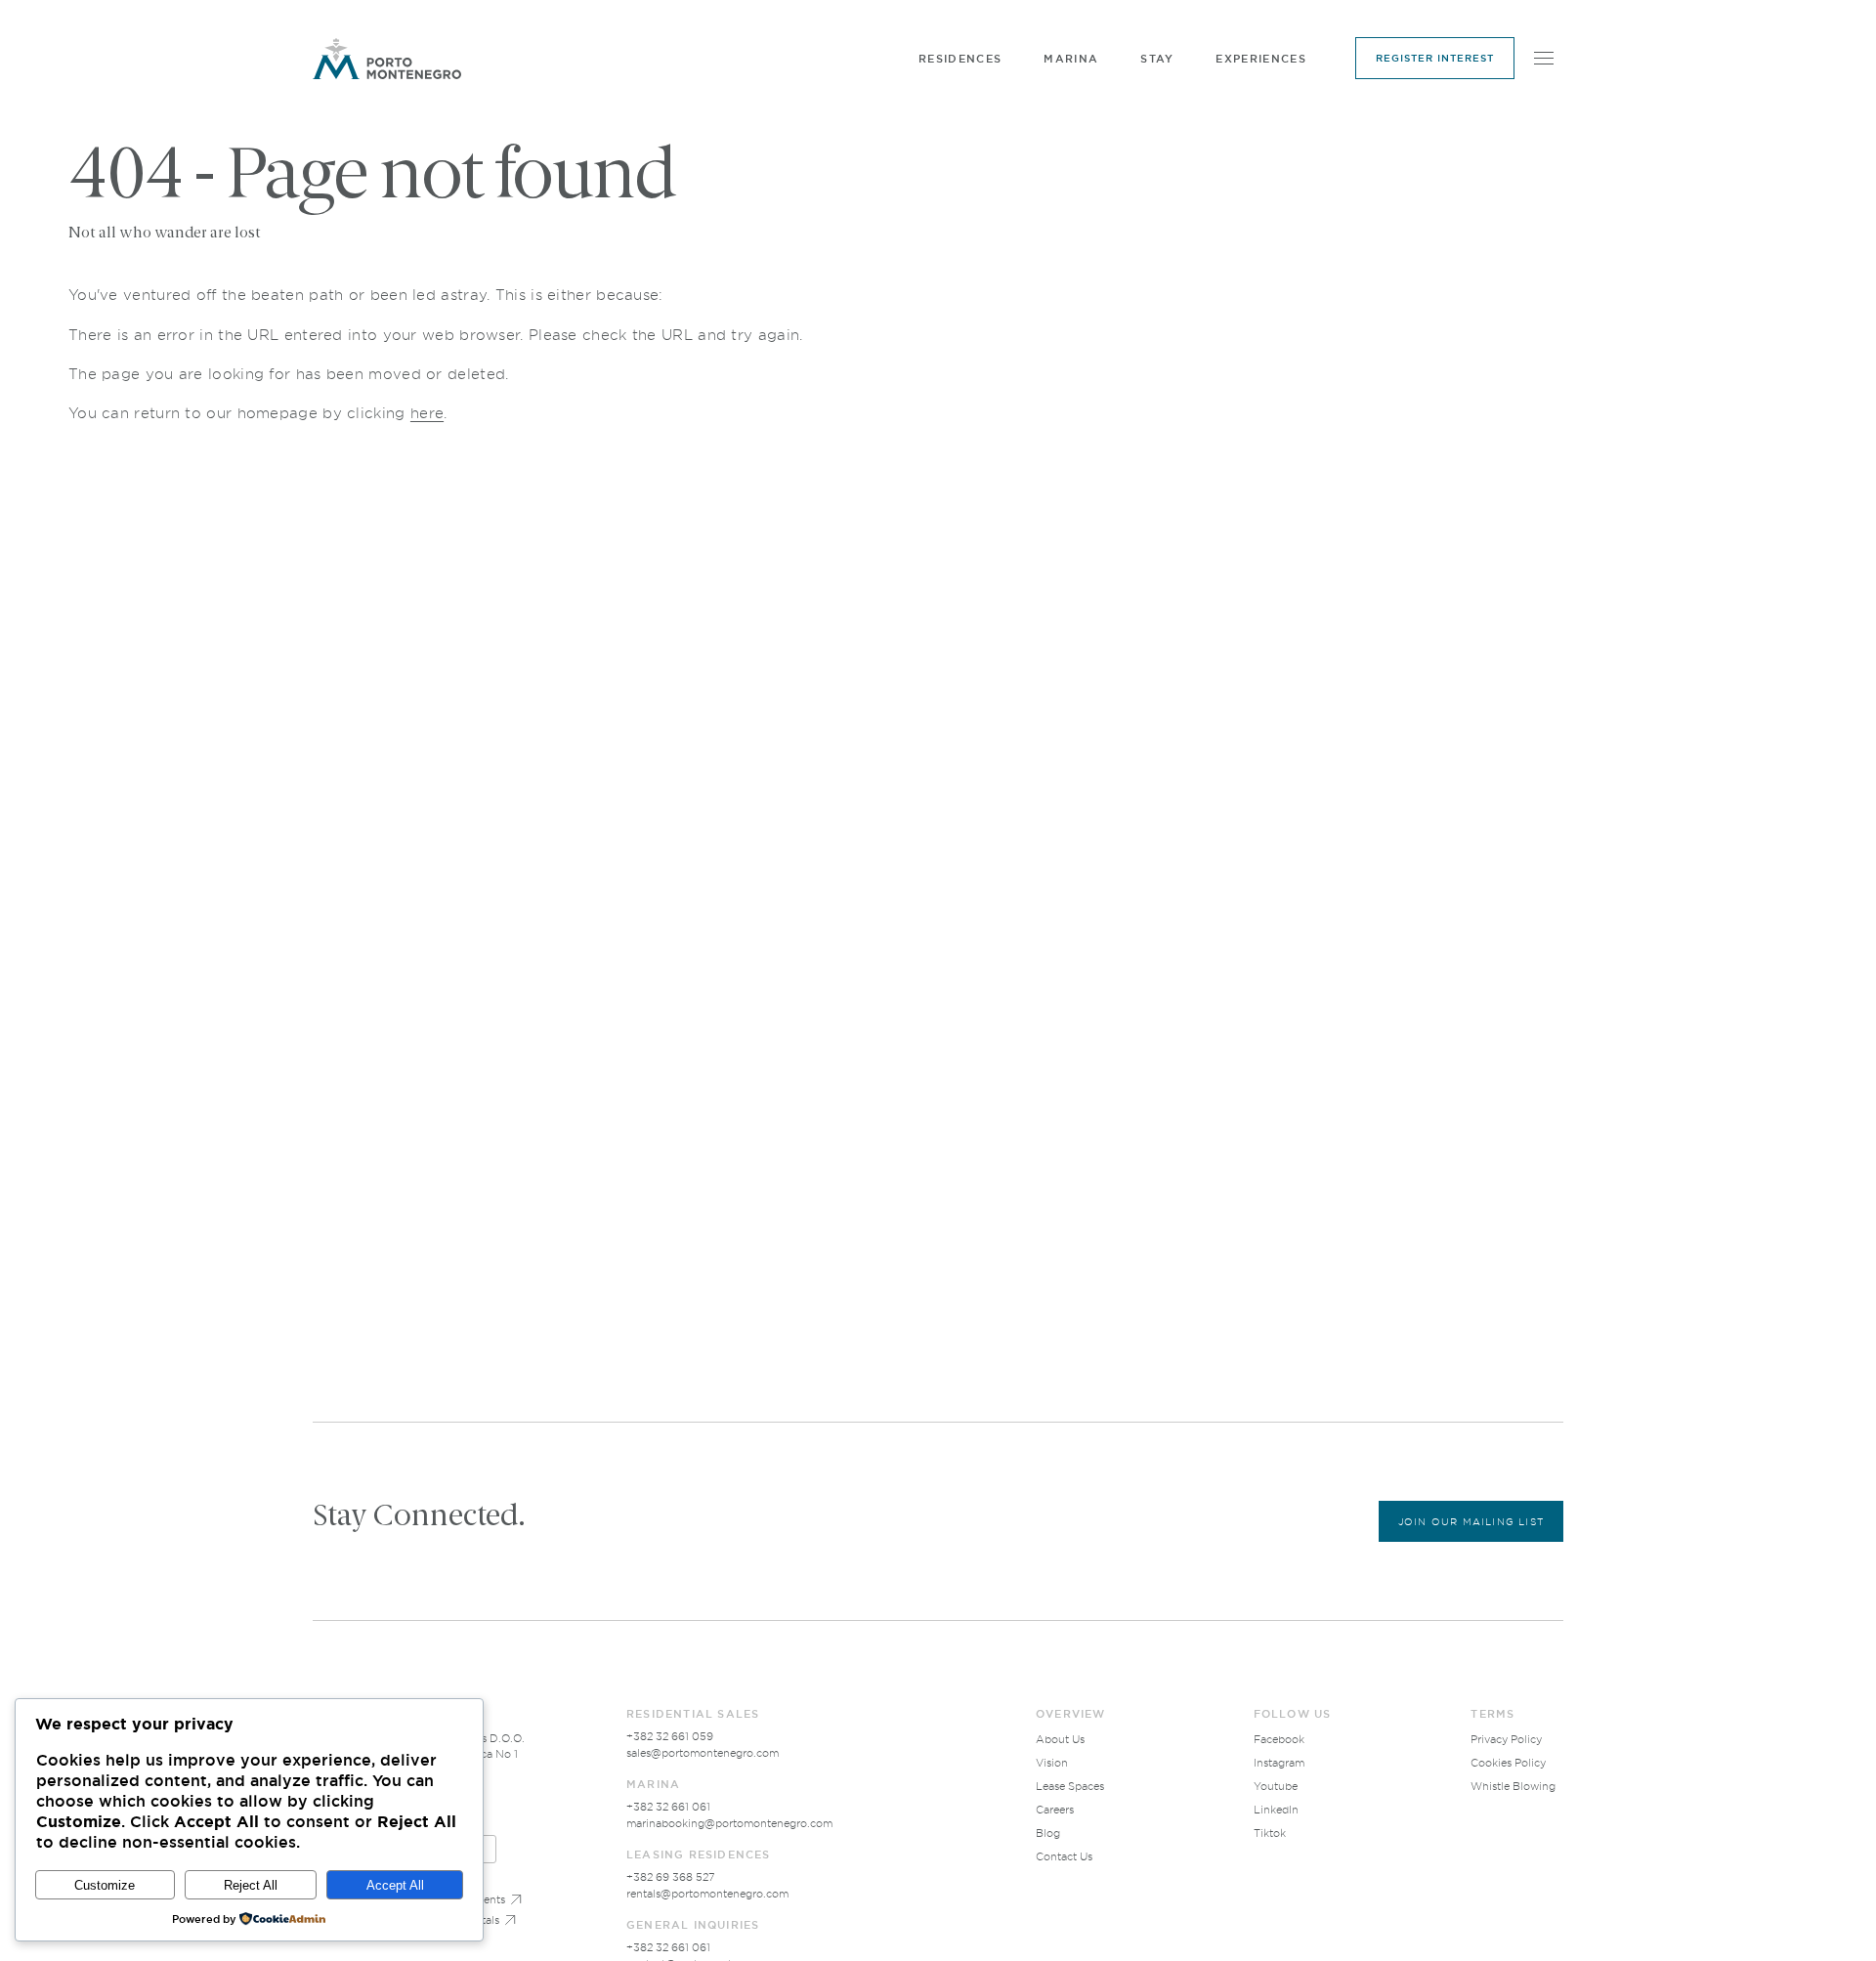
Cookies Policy (1508, 1763)
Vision (1052, 1763)
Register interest (1435, 58)
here (427, 413)
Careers (1055, 1810)
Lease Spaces (1070, 1786)
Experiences (1261, 59)
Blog (1048, 1833)
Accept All (395, 1885)
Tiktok (1270, 1833)
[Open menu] (1544, 59)
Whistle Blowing (1513, 1786)
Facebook (1279, 1739)
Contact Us (1064, 1856)
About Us (1060, 1739)
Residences (960, 59)
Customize (105, 1885)
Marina (1071, 59)
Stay (1157, 59)
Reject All (251, 1885)
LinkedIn (1276, 1810)
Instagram (1279, 1763)
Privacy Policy (1506, 1739)
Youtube (1276, 1786)
